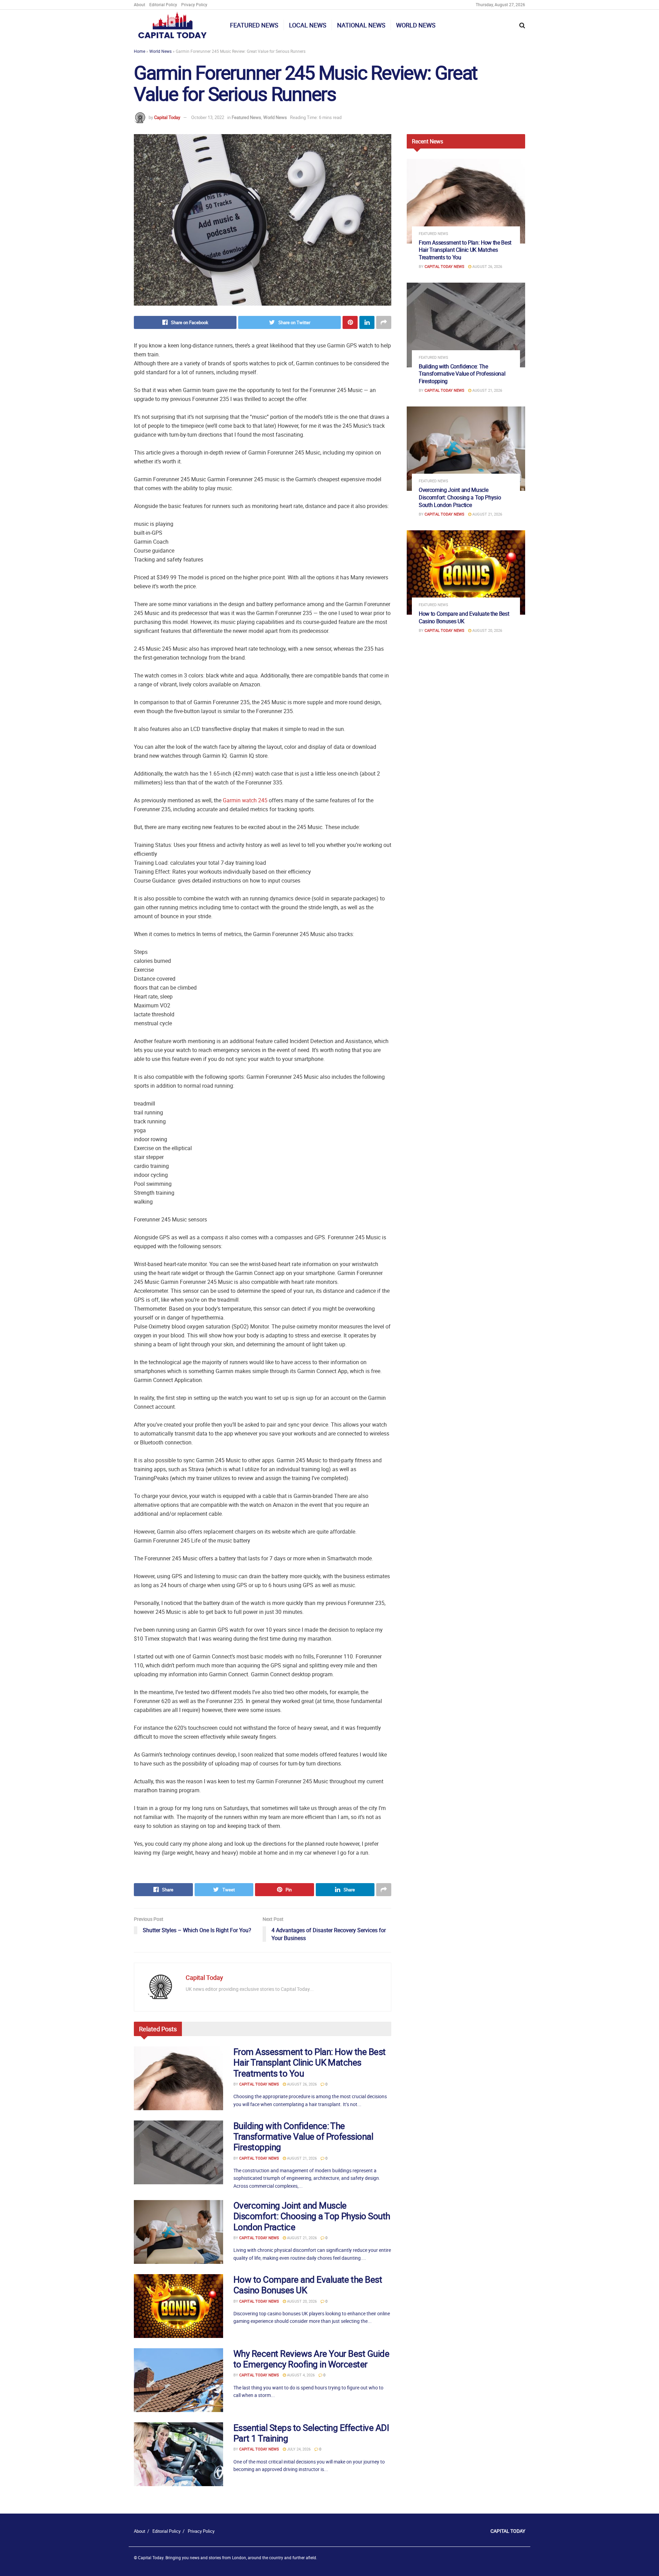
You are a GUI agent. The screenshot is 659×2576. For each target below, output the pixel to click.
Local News (308, 25)
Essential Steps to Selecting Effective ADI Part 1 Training (311, 2433)
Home (140, 51)
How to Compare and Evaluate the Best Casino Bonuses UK (308, 2285)
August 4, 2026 (300, 2375)
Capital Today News (259, 2084)
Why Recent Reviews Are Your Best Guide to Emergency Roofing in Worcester (311, 2359)
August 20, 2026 (301, 2301)
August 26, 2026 (301, 2084)
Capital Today (167, 117)
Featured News (254, 25)
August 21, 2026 (301, 2158)
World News (416, 25)
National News (361, 25)
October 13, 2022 (208, 117)
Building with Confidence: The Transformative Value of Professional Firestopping (303, 2136)
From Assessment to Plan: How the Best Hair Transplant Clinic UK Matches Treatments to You (310, 2062)
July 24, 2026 (298, 2449)
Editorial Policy (163, 4)
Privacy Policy (194, 4)
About (140, 4)
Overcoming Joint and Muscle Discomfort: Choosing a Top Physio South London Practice (312, 2216)
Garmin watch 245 (245, 800)
